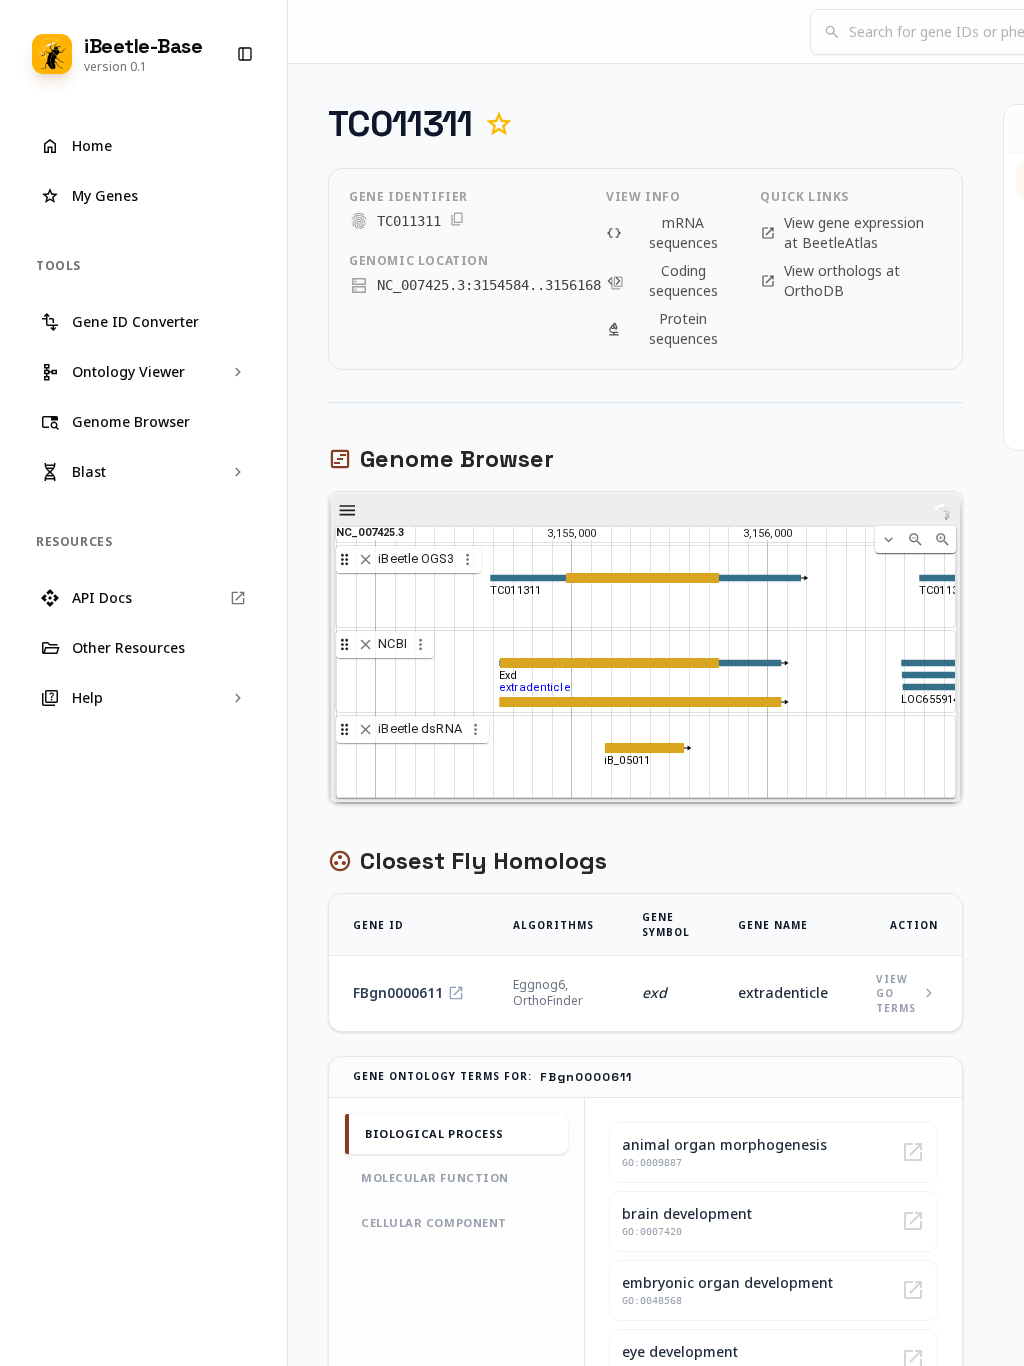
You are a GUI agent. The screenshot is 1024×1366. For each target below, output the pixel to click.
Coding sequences (662, 280)
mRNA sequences (662, 232)
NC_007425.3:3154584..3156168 (489, 285)
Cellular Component (434, 1222)
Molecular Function (435, 1177)
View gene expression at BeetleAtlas (842, 232)
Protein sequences (662, 328)
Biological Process (434, 1133)
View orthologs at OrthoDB (830, 280)
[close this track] (365, 559)
